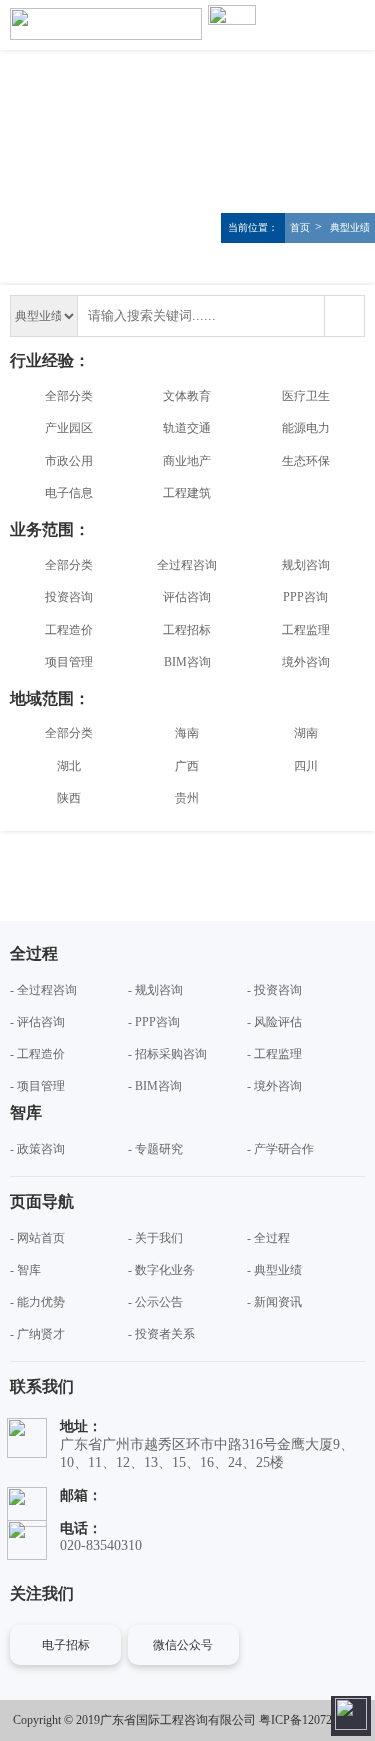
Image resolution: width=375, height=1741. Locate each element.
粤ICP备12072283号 (310, 1720)
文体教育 (187, 396)
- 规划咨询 (155, 990)
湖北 (69, 766)
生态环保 (306, 461)
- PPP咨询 (154, 1022)
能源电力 (306, 428)
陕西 (69, 798)
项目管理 (69, 662)
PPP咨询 (305, 597)
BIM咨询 (187, 662)
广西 (187, 766)
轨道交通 (187, 428)
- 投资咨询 (274, 990)
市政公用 (69, 461)
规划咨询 (306, 565)
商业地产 (187, 461)
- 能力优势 (37, 1302)
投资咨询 (69, 597)
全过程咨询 (187, 565)
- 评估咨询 (37, 1022)
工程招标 (187, 630)
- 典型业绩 (274, 1270)
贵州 (187, 798)
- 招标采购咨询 (167, 1054)
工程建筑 (187, 493)
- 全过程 (268, 1238)
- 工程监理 (274, 1054)
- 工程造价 (37, 1054)
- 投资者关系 (161, 1334)
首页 (300, 227)
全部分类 (69, 396)
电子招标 (66, 1645)
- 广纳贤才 (37, 1334)
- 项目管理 (37, 1086)
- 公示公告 (155, 1302)
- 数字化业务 (161, 1270)
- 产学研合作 (280, 1149)
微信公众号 (183, 1645)
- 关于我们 (155, 1238)
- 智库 (25, 1270)
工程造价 (69, 630)
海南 (187, 733)
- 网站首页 (37, 1238)
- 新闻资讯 (274, 1302)
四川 (306, 766)
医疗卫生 (306, 396)
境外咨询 (306, 662)
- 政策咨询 (37, 1149)
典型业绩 (348, 227)
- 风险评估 (274, 1022)
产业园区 (69, 428)
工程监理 (306, 630)
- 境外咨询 (274, 1086)
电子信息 (69, 493)
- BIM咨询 (155, 1086)
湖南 (306, 733)
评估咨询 (187, 597)
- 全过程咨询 (43, 990)
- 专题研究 (155, 1149)
